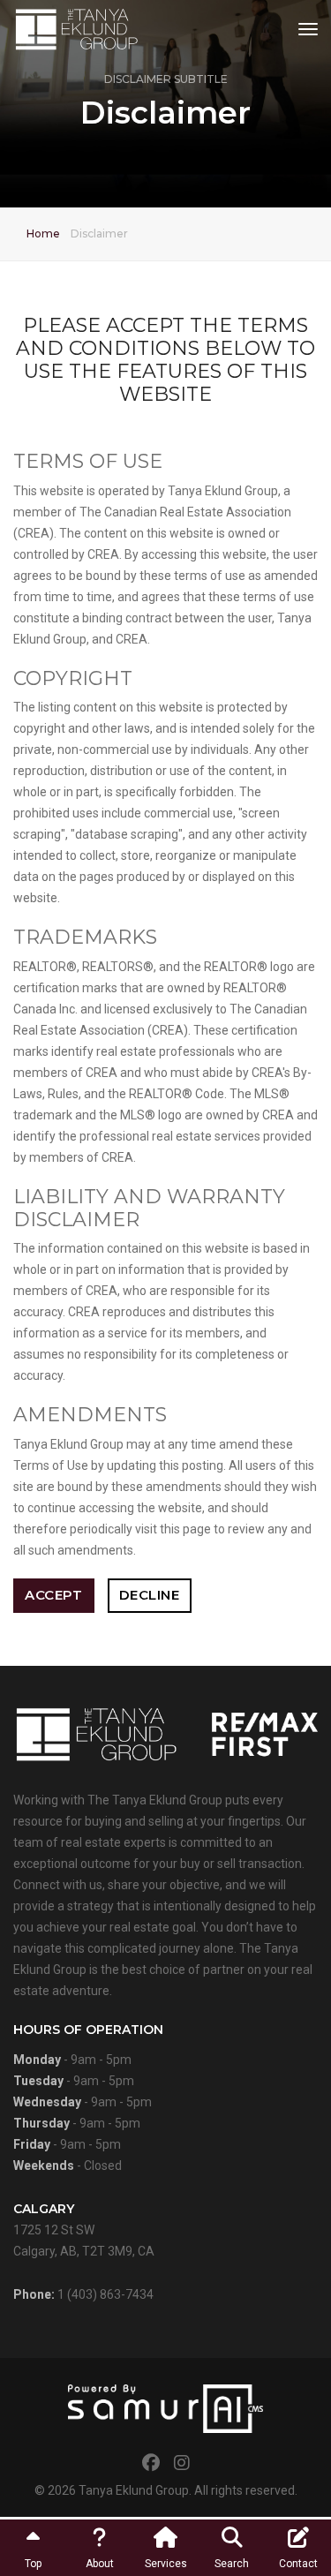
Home (43, 233)
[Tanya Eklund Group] (76, 29)
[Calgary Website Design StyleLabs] (165, 2407)
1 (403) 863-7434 (105, 2294)
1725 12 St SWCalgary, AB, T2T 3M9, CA (84, 2230)
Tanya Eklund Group (134, 2490)
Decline (150, 1595)
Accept (53, 1595)
